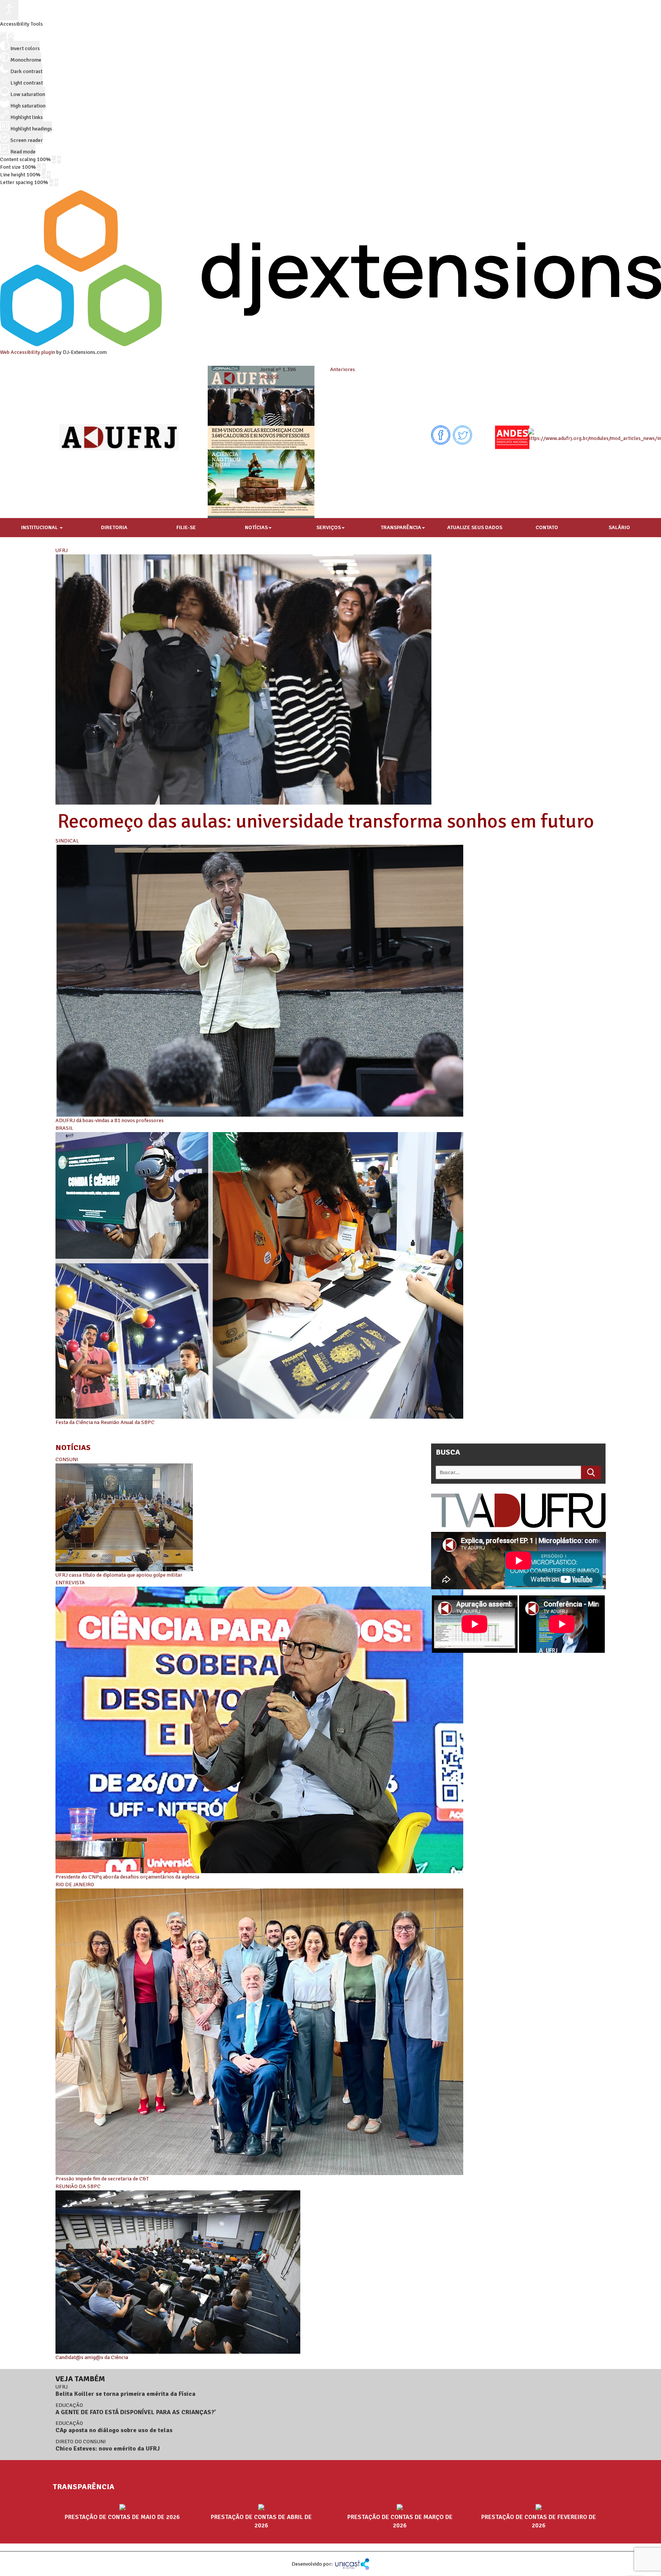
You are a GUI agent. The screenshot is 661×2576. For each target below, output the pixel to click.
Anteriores (343, 369)
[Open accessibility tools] (9, 10)
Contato (547, 527)
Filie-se (186, 527)
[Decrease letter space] (51, 182)
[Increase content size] (59, 160)
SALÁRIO (619, 527)
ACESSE (270, 377)
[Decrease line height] (44, 175)
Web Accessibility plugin (28, 352)
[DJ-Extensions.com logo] (330, 345)
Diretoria (114, 527)
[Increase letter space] (56, 182)
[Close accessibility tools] (11, 37)
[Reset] (3, 36)
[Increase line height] (49, 175)
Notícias (256, 527)
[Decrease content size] (54, 160)
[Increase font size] (44, 167)
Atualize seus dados (475, 527)
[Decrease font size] (39, 167)
